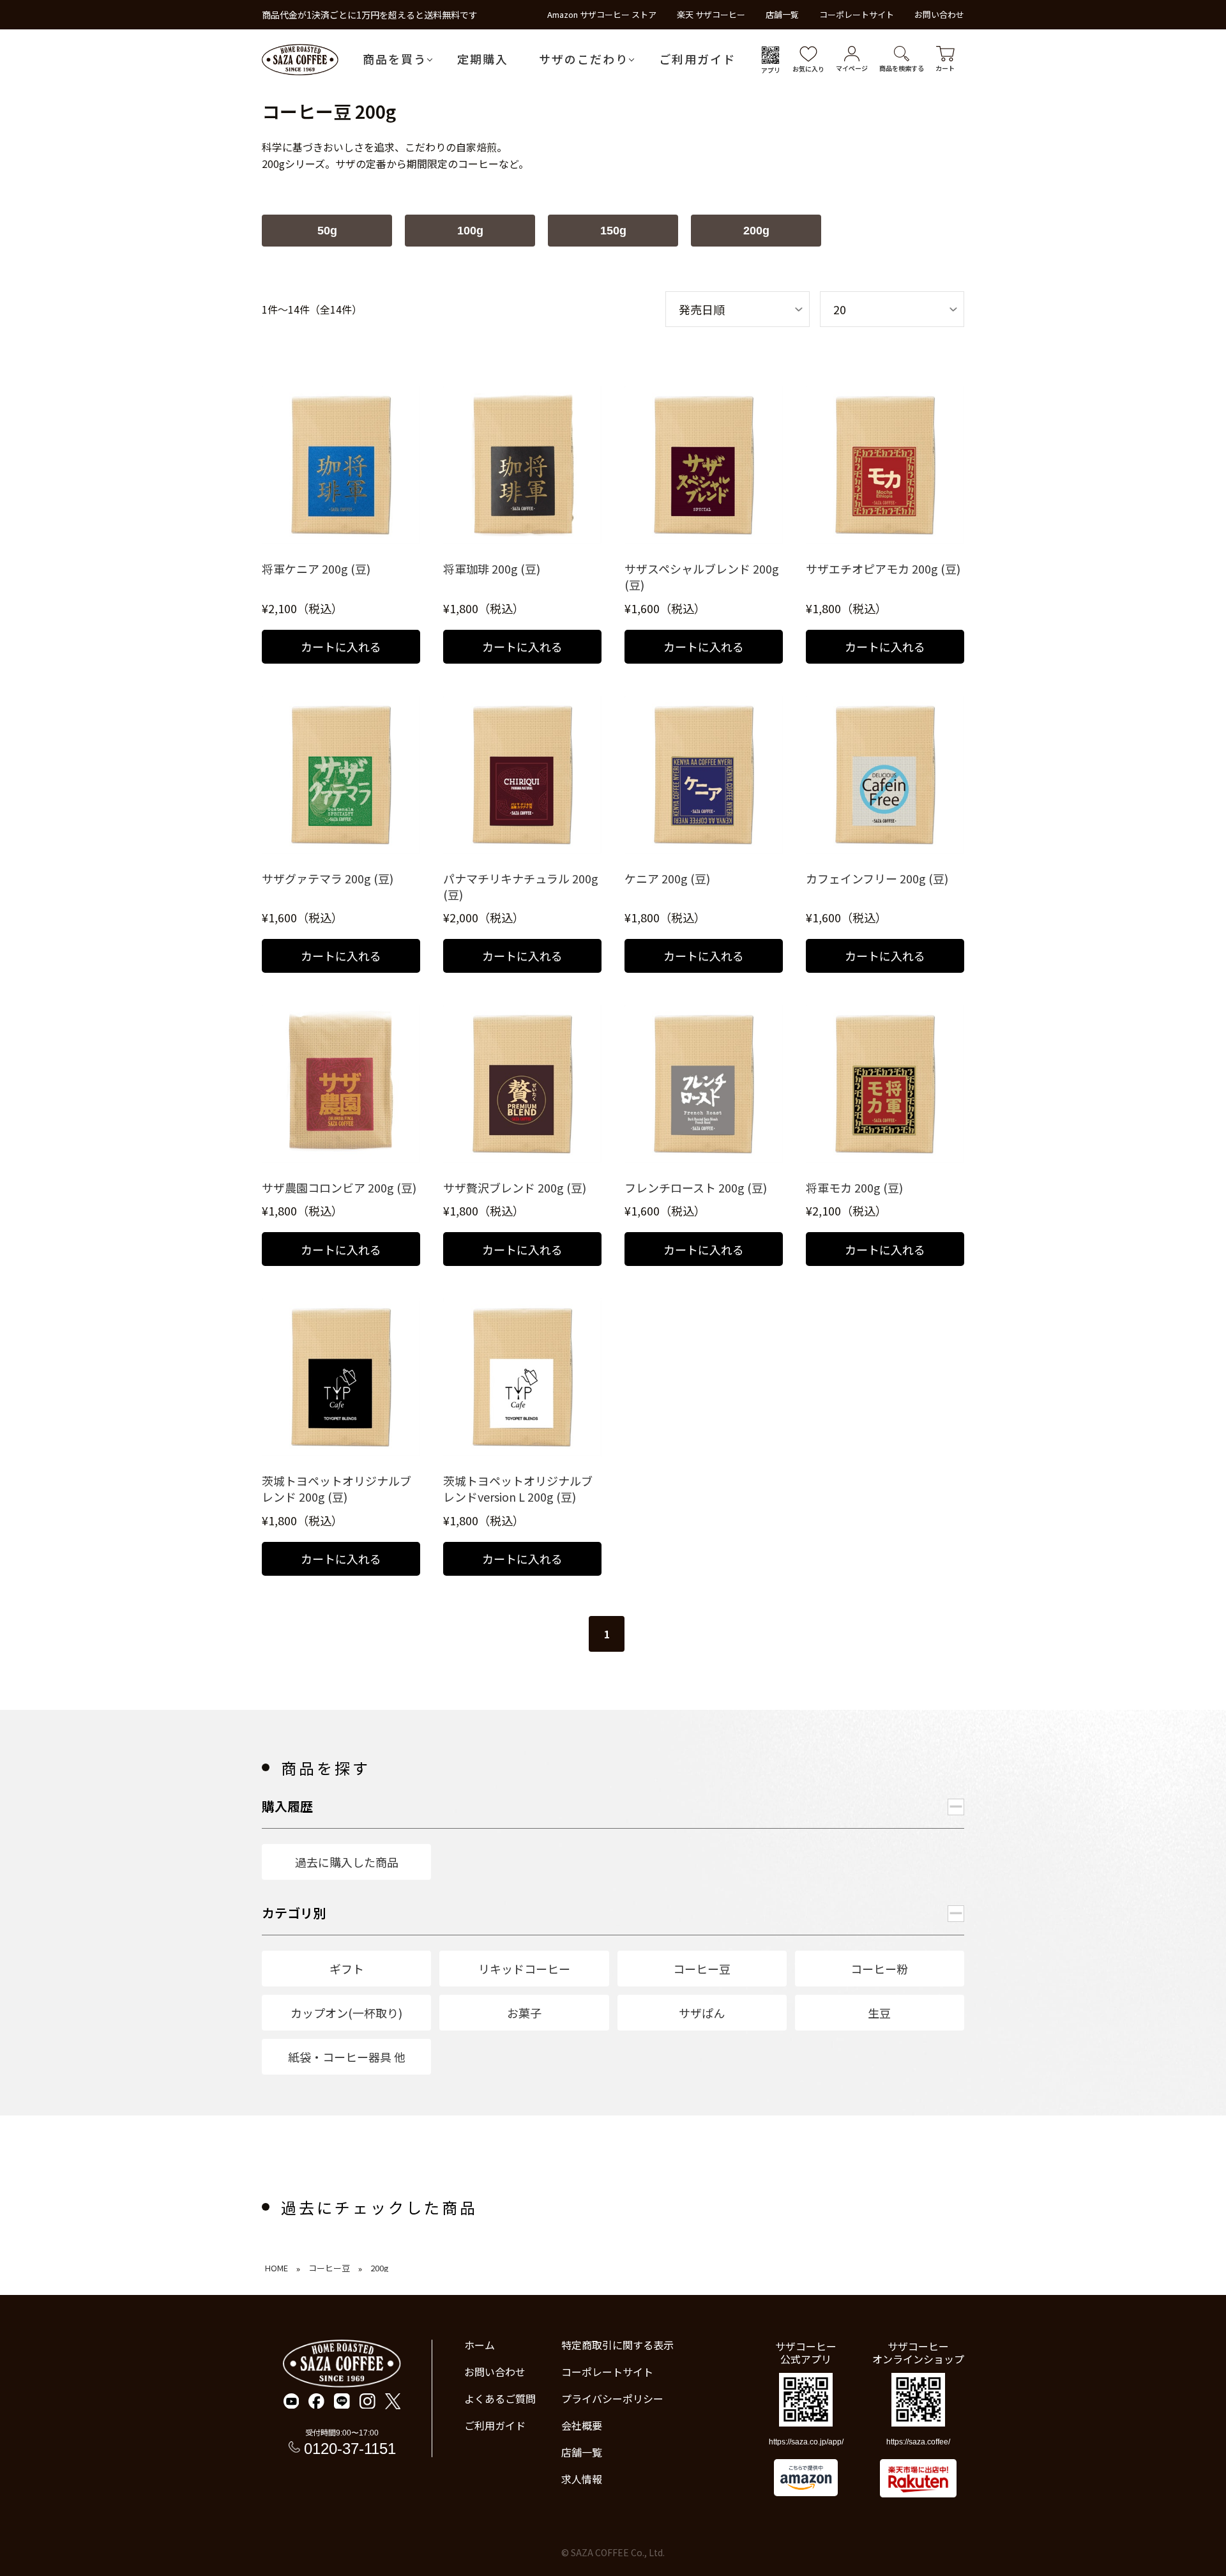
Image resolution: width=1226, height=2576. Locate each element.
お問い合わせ (939, 14)
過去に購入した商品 (347, 1862)
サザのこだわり (584, 59)
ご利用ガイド (697, 59)
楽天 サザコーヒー (711, 14)
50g (327, 231)
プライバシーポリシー (612, 2398)
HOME (276, 2268)
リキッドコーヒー (524, 1969)
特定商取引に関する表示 (617, 2345)
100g (470, 231)
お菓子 (524, 2013)
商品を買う (395, 59)
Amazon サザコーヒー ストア (602, 14)
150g (613, 231)
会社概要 (582, 2425)
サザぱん (702, 2013)
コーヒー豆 (702, 1969)
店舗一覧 (782, 14)
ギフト (347, 1969)
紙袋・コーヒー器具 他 (347, 2057)
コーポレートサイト (857, 14)
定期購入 (483, 59)
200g (756, 231)
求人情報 (582, 2479)
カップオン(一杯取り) (346, 2013)
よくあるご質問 (500, 2398)
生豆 (879, 2013)
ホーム (480, 2345)
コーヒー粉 (879, 1969)
